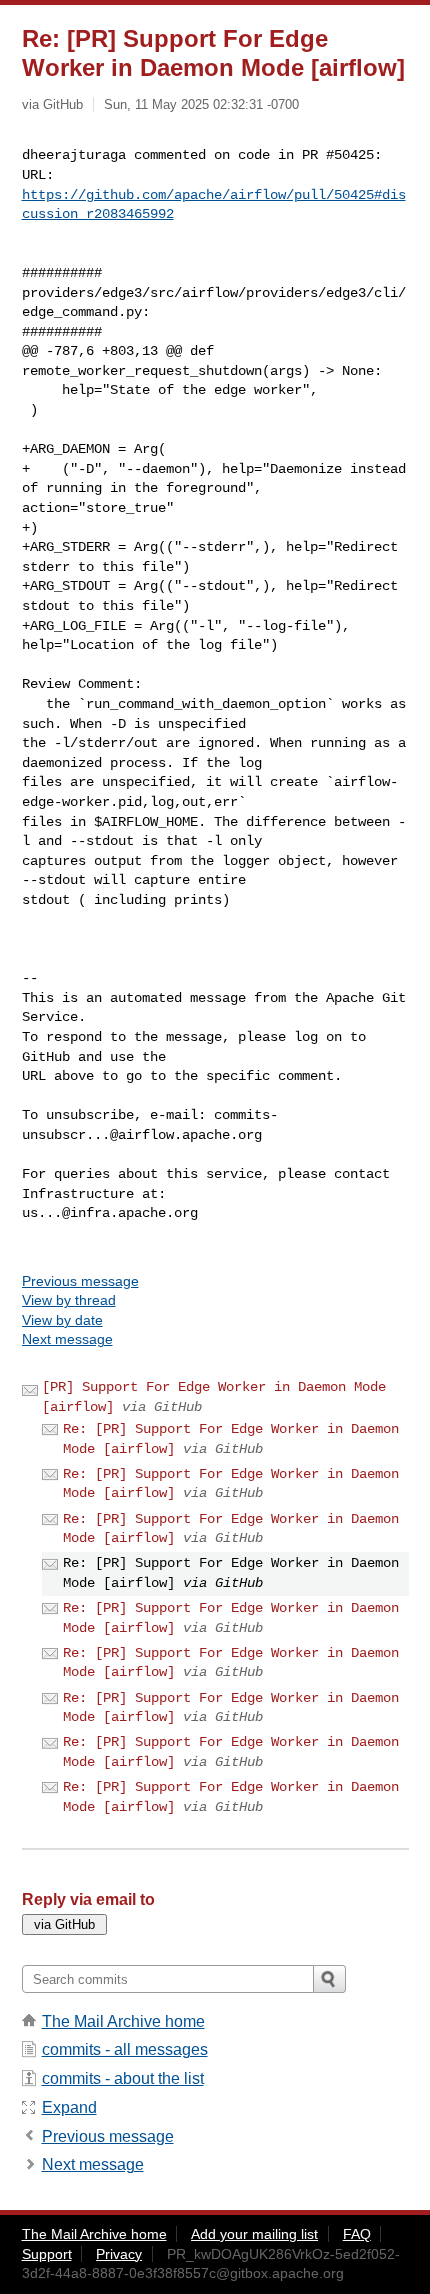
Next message (67, 1339)
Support (47, 2254)
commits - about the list (123, 2078)
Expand (69, 2107)
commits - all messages (125, 2049)
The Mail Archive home (123, 2021)
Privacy (119, 2254)
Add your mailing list (254, 2234)
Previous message (80, 1281)
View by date (62, 1320)
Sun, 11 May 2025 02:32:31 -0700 (201, 104)
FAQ (357, 2234)
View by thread (69, 1300)
